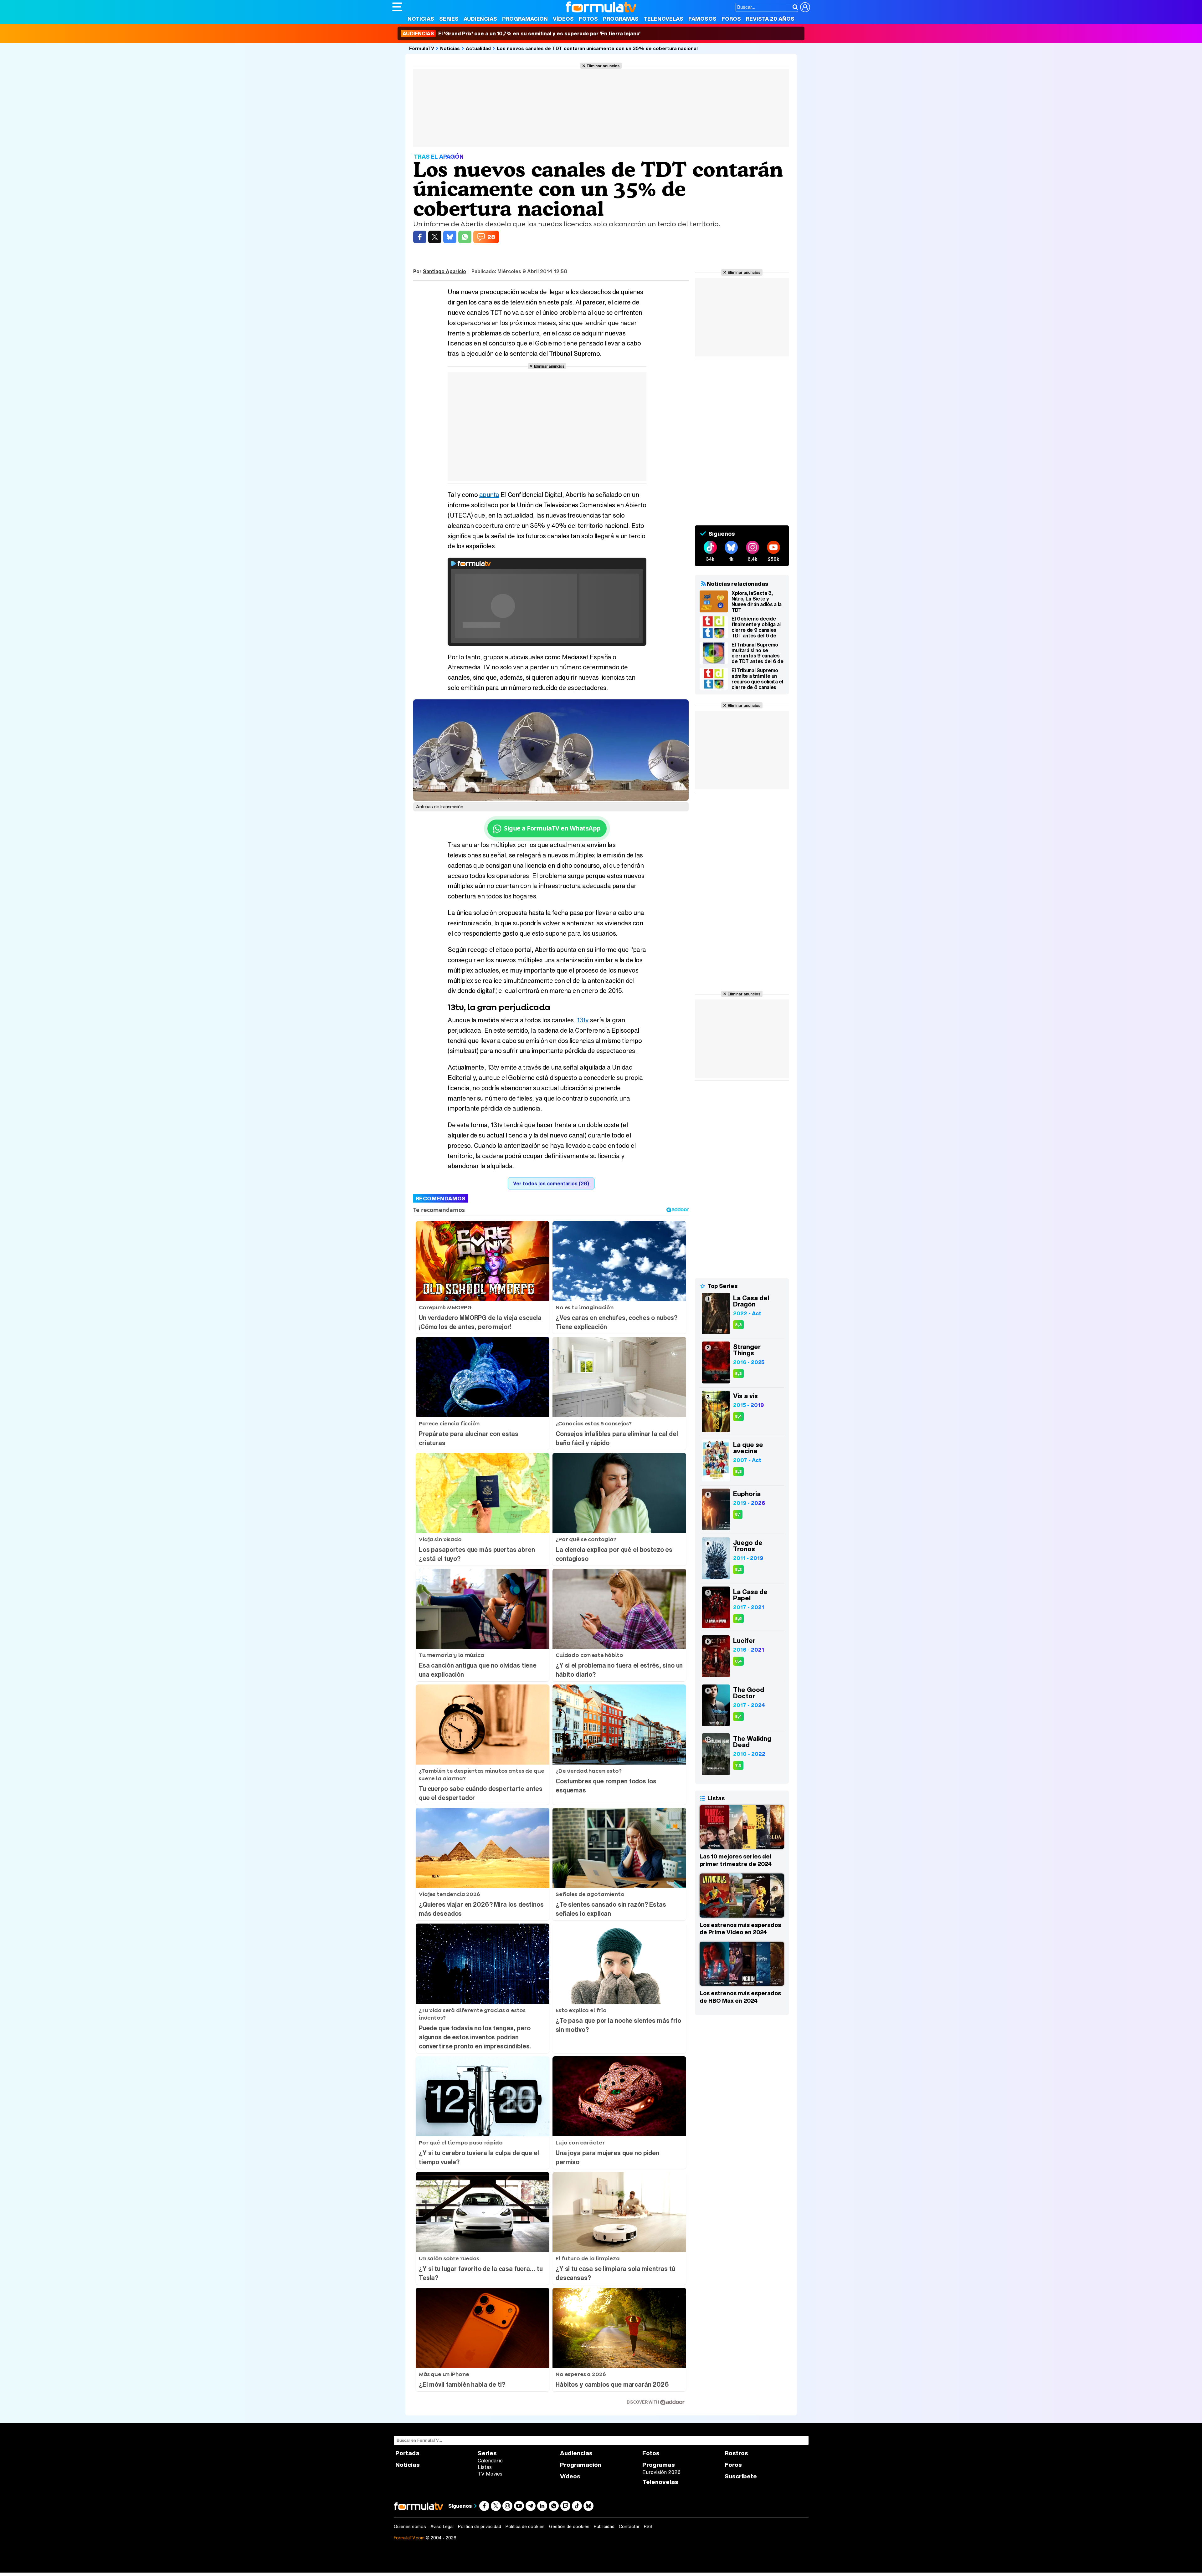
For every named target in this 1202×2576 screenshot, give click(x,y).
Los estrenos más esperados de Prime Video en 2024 (740, 1929)
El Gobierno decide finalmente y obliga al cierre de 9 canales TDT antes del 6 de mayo (756, 627)
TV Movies (490, 2474)
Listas (485, 2467)
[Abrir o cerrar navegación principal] (397, 7)
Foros (731, 19)
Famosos (702, 19)
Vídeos (563, 19)
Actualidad (478, 48)
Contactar (629, 2527)
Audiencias (480, 19)
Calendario (490, 2461)
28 (491, 237)
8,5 (738, 1619)
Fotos (588, 19)
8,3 (738, 1325)
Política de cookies (525, 2527)
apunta (489, 495)
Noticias (421, 19)
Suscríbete (741, 2476)
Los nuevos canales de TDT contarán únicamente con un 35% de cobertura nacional (597, 48)
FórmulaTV (422, 48)
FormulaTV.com (409, 2538)
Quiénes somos (410, 2527)
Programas (621, 19)
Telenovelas (663, 19)
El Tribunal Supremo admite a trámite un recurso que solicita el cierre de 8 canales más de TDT (757, 679)
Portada (407, 2453)
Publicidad (604, 2527)
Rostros (736, 2453)
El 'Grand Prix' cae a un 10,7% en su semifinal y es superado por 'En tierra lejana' (521, 33)
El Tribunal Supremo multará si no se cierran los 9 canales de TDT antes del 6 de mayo (757, 653)
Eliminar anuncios (603, 66)
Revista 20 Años (770, 19)
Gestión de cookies (569, 2527)
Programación (525, 19)
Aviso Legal (442, 2527)
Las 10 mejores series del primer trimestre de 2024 (736, 1860)
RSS (648, 2527)
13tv (583, 1020)
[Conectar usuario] (805, 7)
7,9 (738, 1765)
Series (449, 19)
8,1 (738, 1514)
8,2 (738, 1569)
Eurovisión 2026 (661, 2472)
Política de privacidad (480, 2527)
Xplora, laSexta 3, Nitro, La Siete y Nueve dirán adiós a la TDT (757, 601)
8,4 (738, 1416)
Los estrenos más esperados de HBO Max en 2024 (740, 1997)
